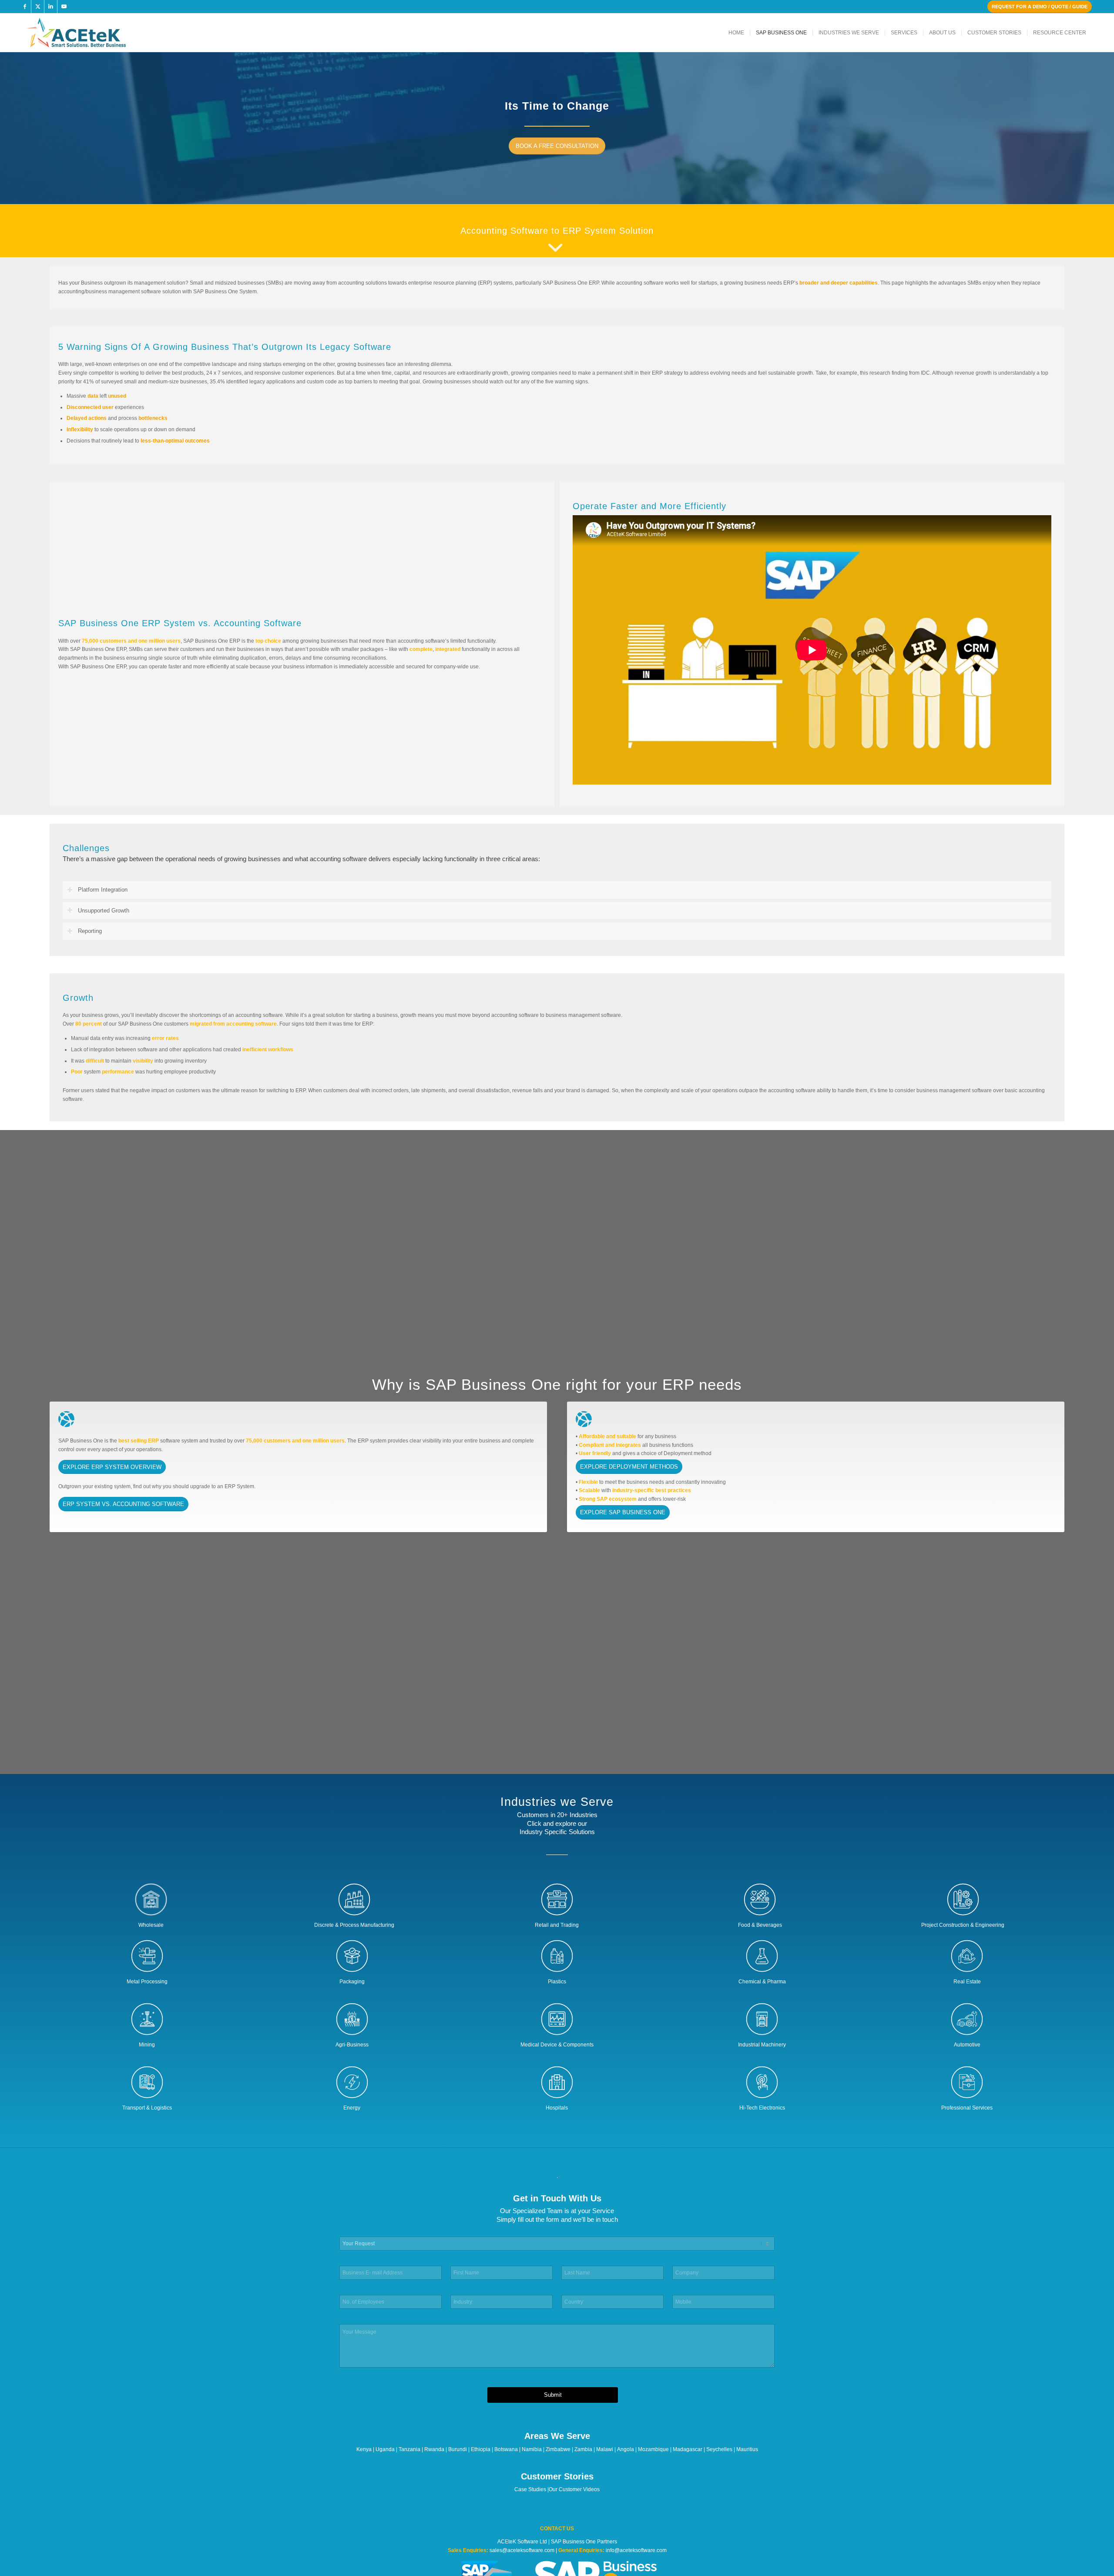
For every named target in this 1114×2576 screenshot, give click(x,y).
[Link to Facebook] (25, 7)
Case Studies (530, 2489)
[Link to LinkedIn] (51, 7)
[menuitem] (736, 33)
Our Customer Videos (574, 2489)
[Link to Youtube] (64, 7)
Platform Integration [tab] (103, 890)
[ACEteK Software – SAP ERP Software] (88, 33)
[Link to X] (38, 7)
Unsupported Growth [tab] (104, 911)
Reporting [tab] (90, 931)
